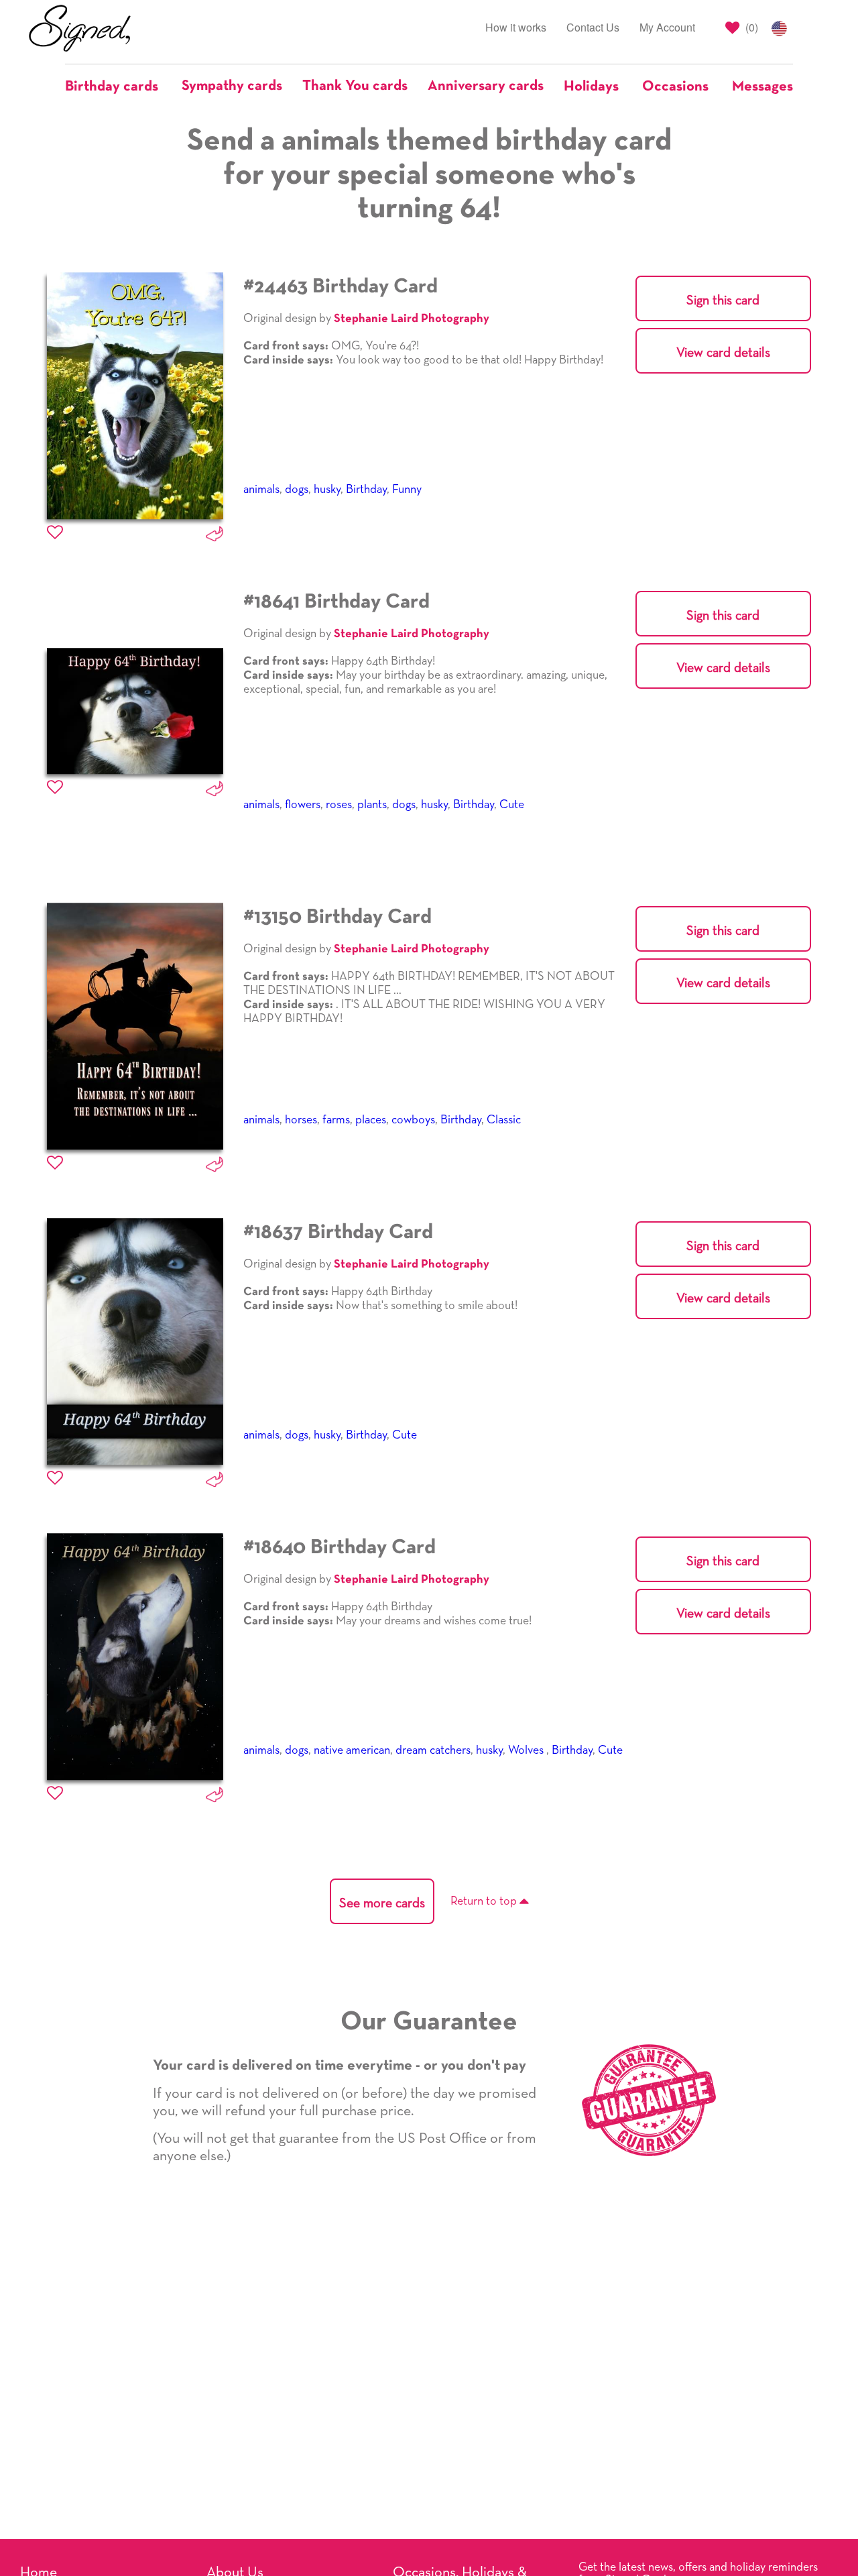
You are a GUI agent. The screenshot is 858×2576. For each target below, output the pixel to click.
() (750, 27)
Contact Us (593, 27)
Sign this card (723, 300)
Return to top (485, 1901)
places (371, 1120)
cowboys (413, 1120)
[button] (118, 87)
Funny (407, 490)
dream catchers (433, 1750)
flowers (303, 805)
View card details (723, 353)
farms (336, 1120)
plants (372, 805)
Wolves (527, 1750)
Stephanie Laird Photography (412, 319)
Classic (504, 1120)
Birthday (366, 490)
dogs (297, 490)
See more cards (382, 1903)
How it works (516, 27)
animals (261, 490)
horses (301, 1120)
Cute (512, 805)
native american (352, 1750)
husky (327, 490)
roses (339, 805)
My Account (667, 27)
